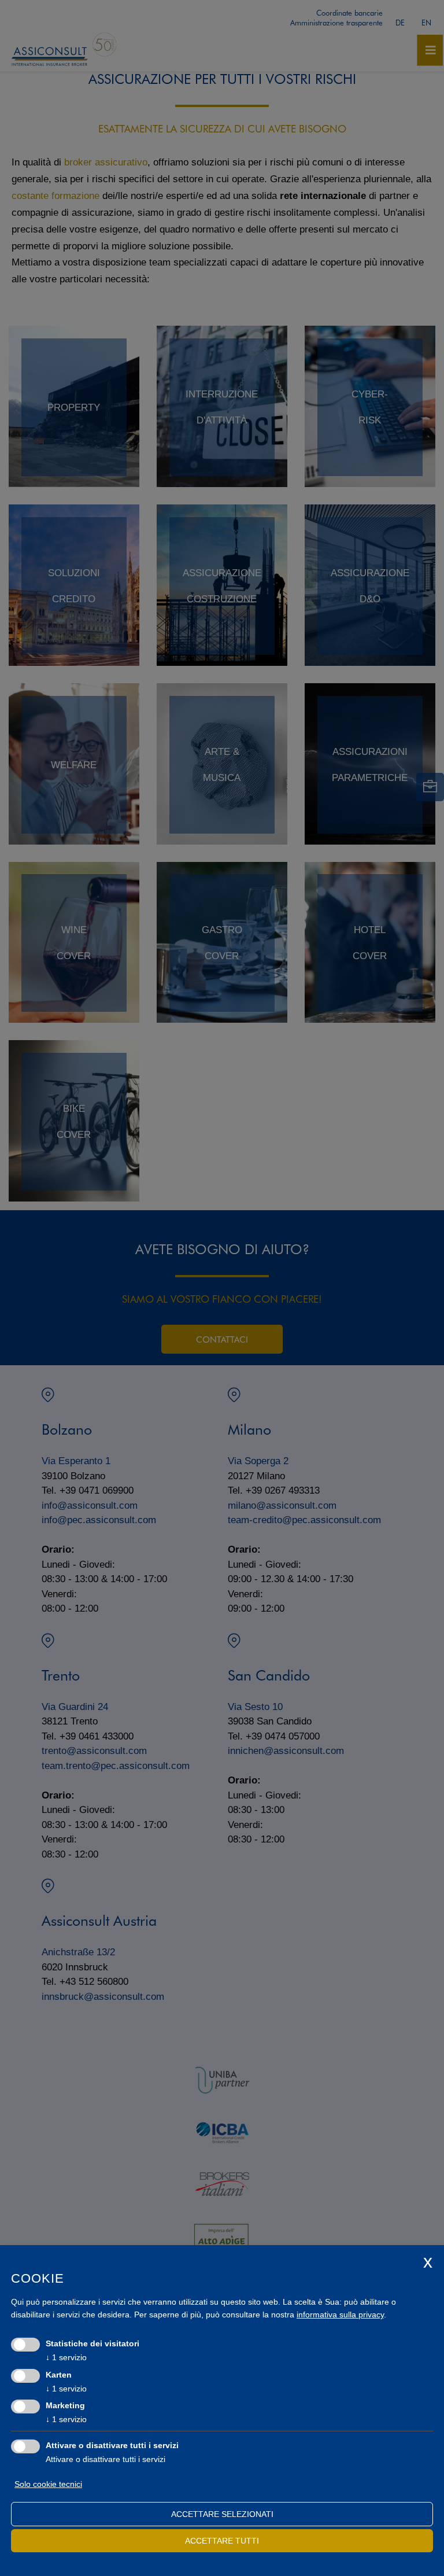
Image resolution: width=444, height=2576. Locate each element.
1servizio (66, 2357)
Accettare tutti (222, 2541)
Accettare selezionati (222, 2514)
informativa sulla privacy (340, 2315)
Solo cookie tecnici (48, 2484)
